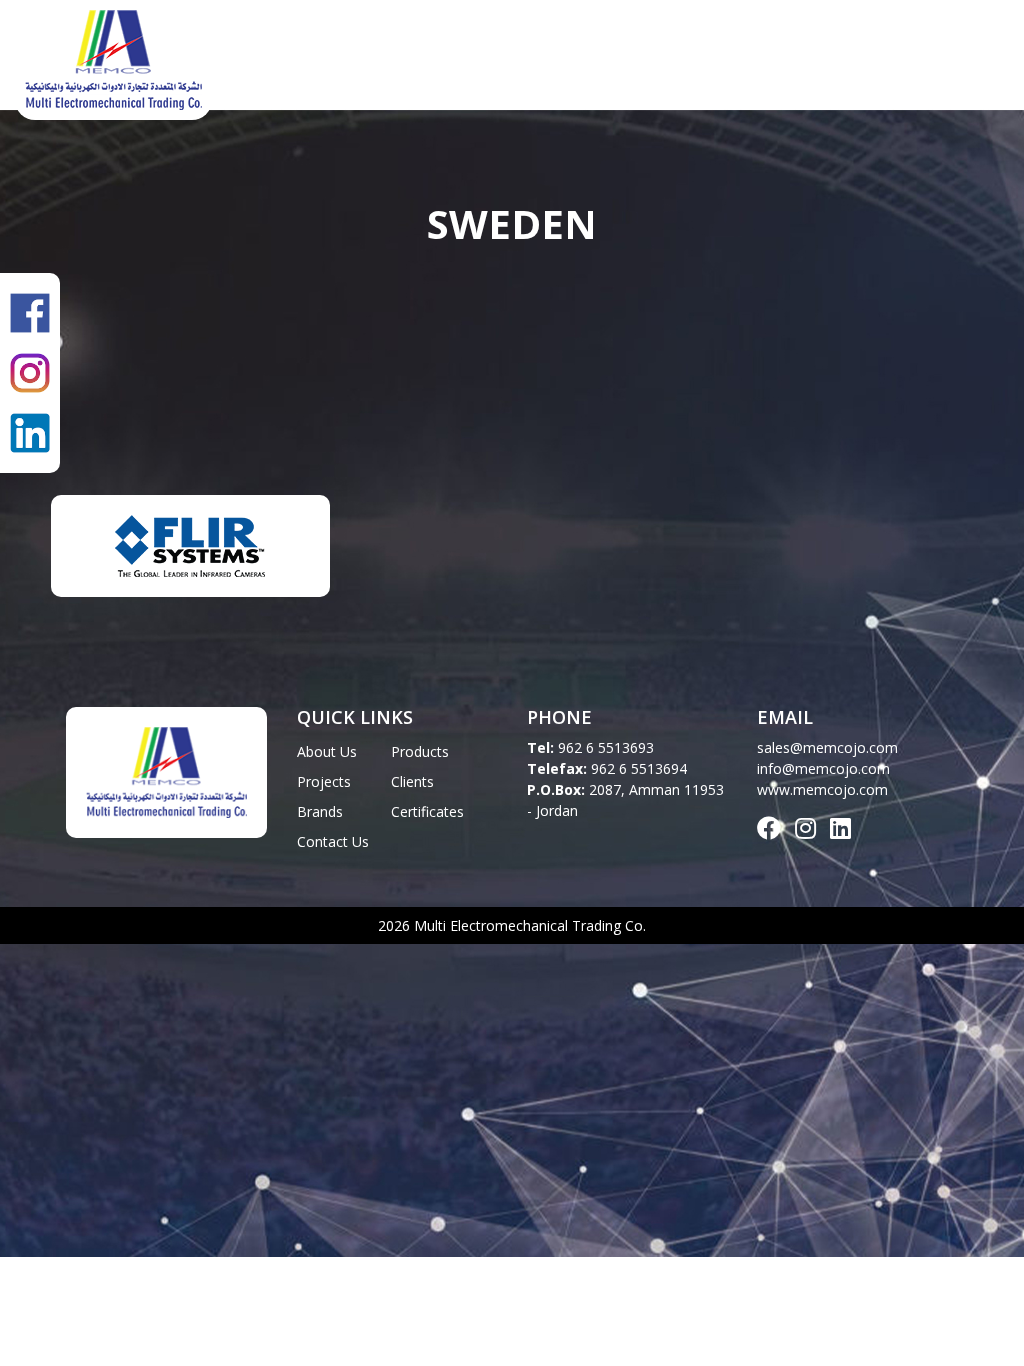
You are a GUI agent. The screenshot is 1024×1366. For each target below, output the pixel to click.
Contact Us (952, 59)
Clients (642, 59)
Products (453, 59)
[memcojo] (113, 55)
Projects (552, 59)
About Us (351, 59)
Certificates (831, 59)
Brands (726, 59)
